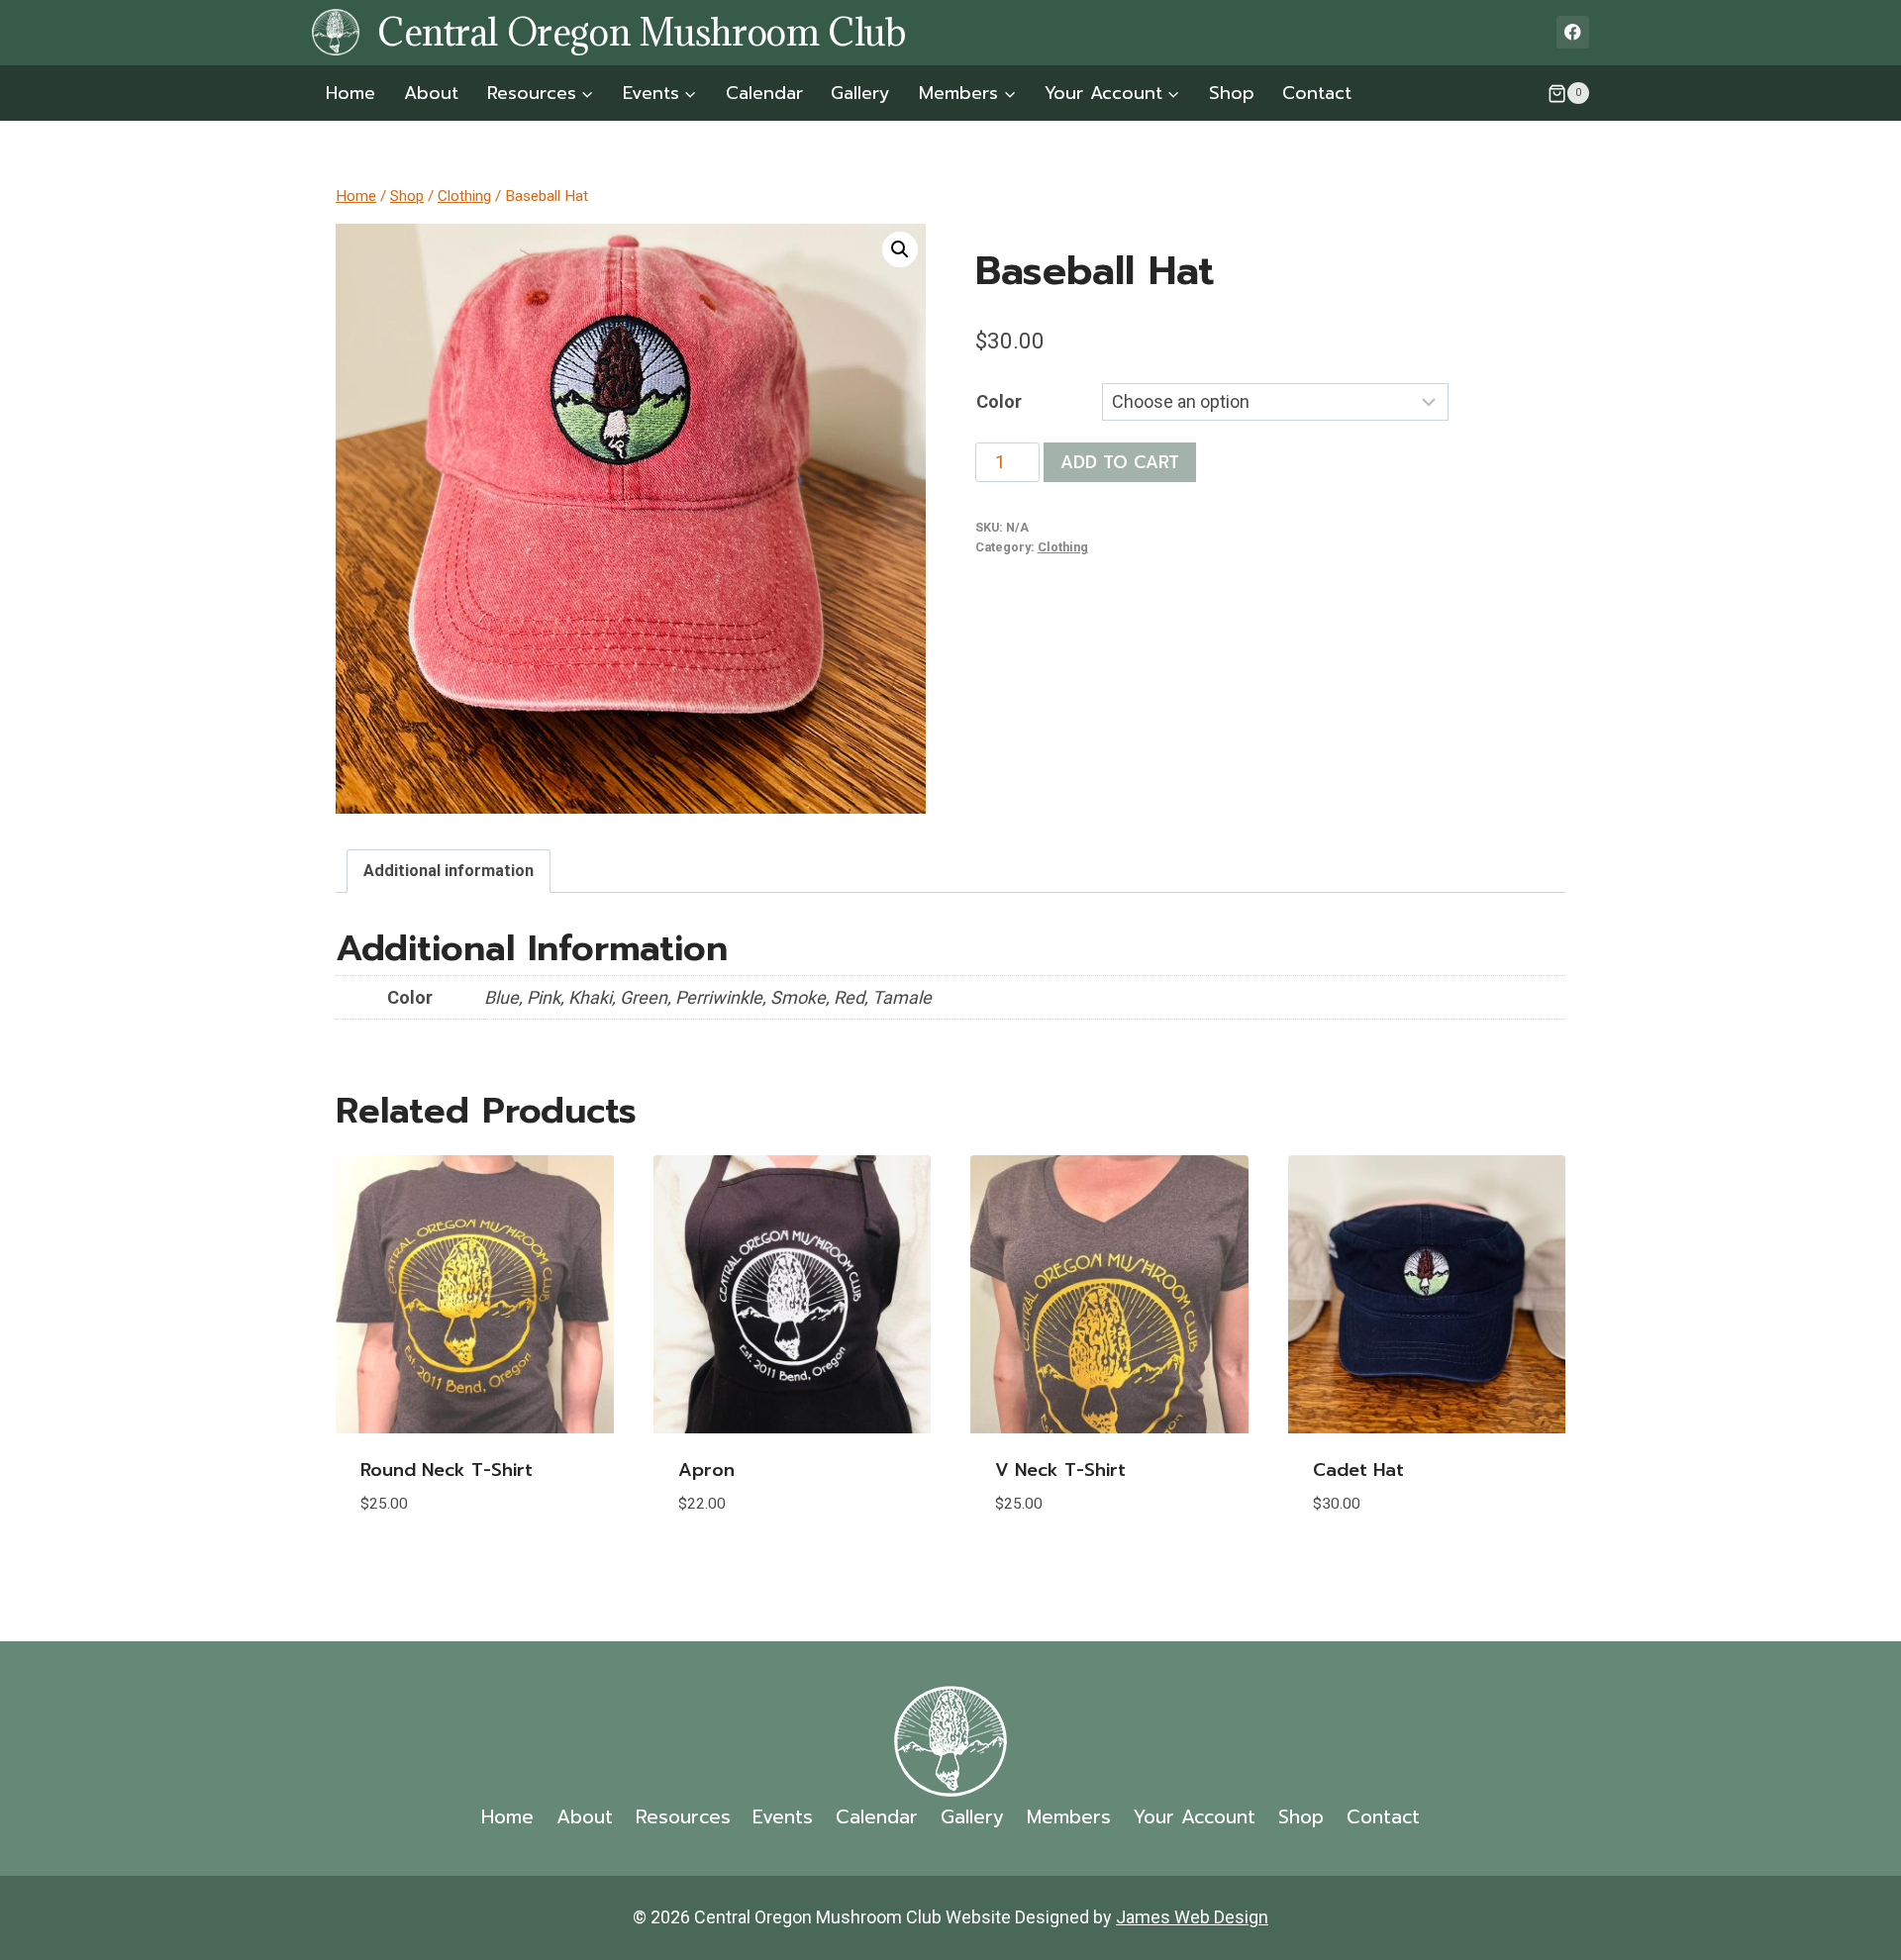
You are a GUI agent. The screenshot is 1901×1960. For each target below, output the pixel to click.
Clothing (1063, 547)
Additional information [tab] (449, 871)
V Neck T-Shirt (1060, 1470)
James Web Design (1192, 1917)
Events (783, 1817)
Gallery (860, 93)
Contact (1317, 93)
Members (1069, 1817)
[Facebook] (1573, 32)
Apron (706, 1470)
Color (999, 401)
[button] (900, 249)
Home (350, 93)
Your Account (1194, 1817)
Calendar (764, 93)
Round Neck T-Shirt (447, 1470)
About (431, 93)
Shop (1232, 93)
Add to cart (1120, 462)
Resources (683, 1817)
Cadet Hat (1358, 1470)
